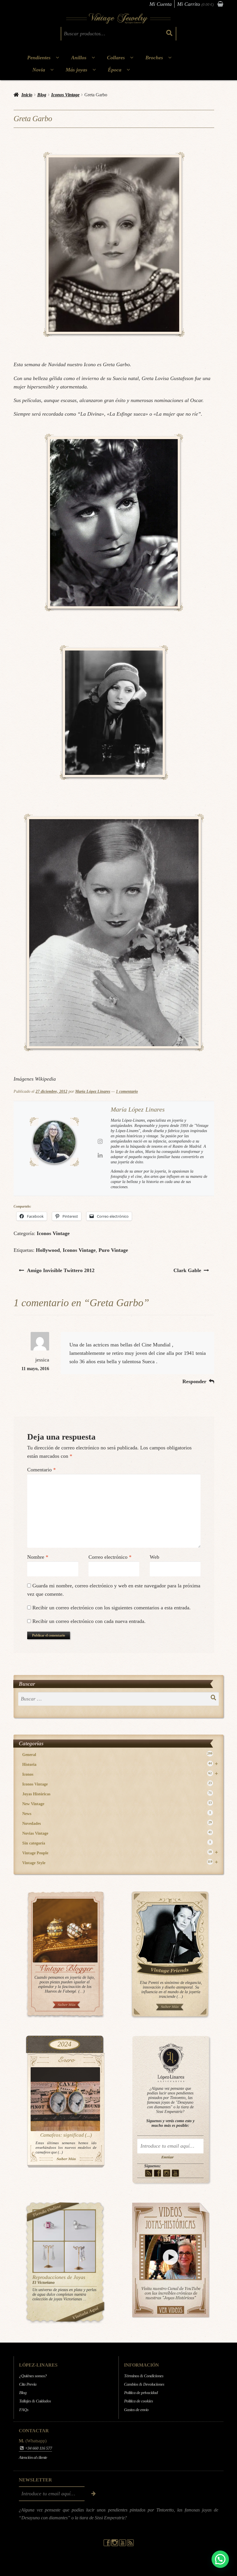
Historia (120, 1764)
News (117, 1813)
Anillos (79, 58)
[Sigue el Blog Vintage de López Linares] (130, 2545)
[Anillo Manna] (80, 2226)
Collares (116, 58)
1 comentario (127, 1091)
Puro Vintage (113, 1250)
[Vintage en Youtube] (176, 2173)
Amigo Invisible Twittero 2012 (61, 1270)
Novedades (117, 1823)
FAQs (24, 2409)
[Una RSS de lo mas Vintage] (149, 2173)
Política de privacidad (141, 2393)
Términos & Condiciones (144, 2376)
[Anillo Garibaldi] (49, 2226)
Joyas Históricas (117, 1794)
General (117, 1754)
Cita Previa (28, 2384)
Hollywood (48, 1250)
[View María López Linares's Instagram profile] (100, 1141)
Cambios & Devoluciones (144, 2384)
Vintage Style (120, 1863)
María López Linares (93, 1091)
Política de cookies (138, 2401)
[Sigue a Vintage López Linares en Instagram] (115, 2545)
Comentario (41, 1470)
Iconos (120, 1774)
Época (115, 70)
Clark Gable (187, 1270)
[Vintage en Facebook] (158, 2173)
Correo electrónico (110, 1557)
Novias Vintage (117, 1833)
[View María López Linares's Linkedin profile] (100, 1155)
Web (154, 1557)
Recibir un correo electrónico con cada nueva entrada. (89, 1621)
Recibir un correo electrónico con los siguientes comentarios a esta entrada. (112, 1608)
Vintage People (120, 1853)
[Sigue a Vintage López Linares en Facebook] (107, 2545)
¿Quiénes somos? (33, 2376)
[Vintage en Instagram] (167, 2173)
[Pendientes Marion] (49, 2257)
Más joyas (76, 70)
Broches (154, 58)
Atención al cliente (33, 2457)
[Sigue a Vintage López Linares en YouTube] (123, 2545)
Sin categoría (117, 1843)
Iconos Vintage (65, 95)
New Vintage (117, 1804)
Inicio (27, 95)
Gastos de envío (136, 2409)
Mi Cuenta (161, 4)
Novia (39, 70)
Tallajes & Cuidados (35, 2401)
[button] (220, 2559)
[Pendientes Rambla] (80, 2257)
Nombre (38, 1557)
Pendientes (39, 58)
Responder (194, 1381)
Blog (42, 95)
